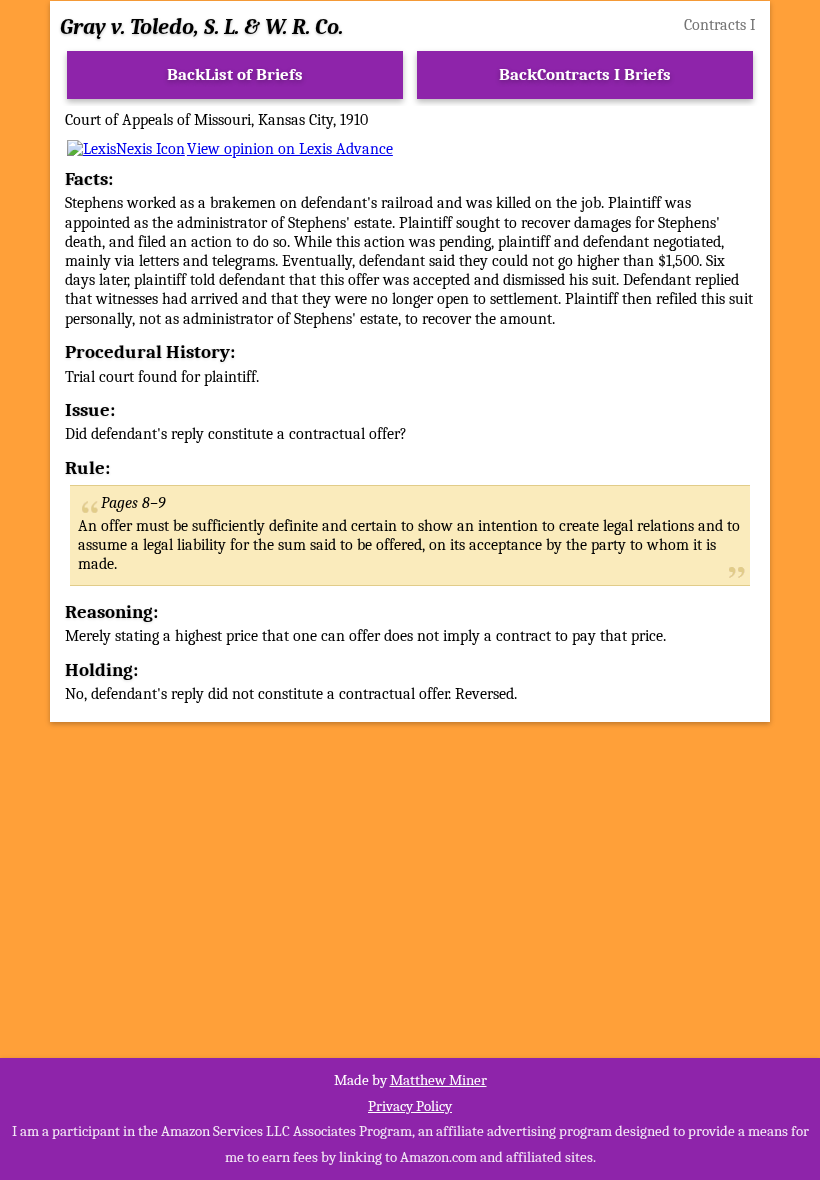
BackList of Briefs (235, 74)
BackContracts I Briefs (585, 74)
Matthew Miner (438, 1080)
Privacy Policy (410, 1106)
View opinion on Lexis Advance (290, 149)
